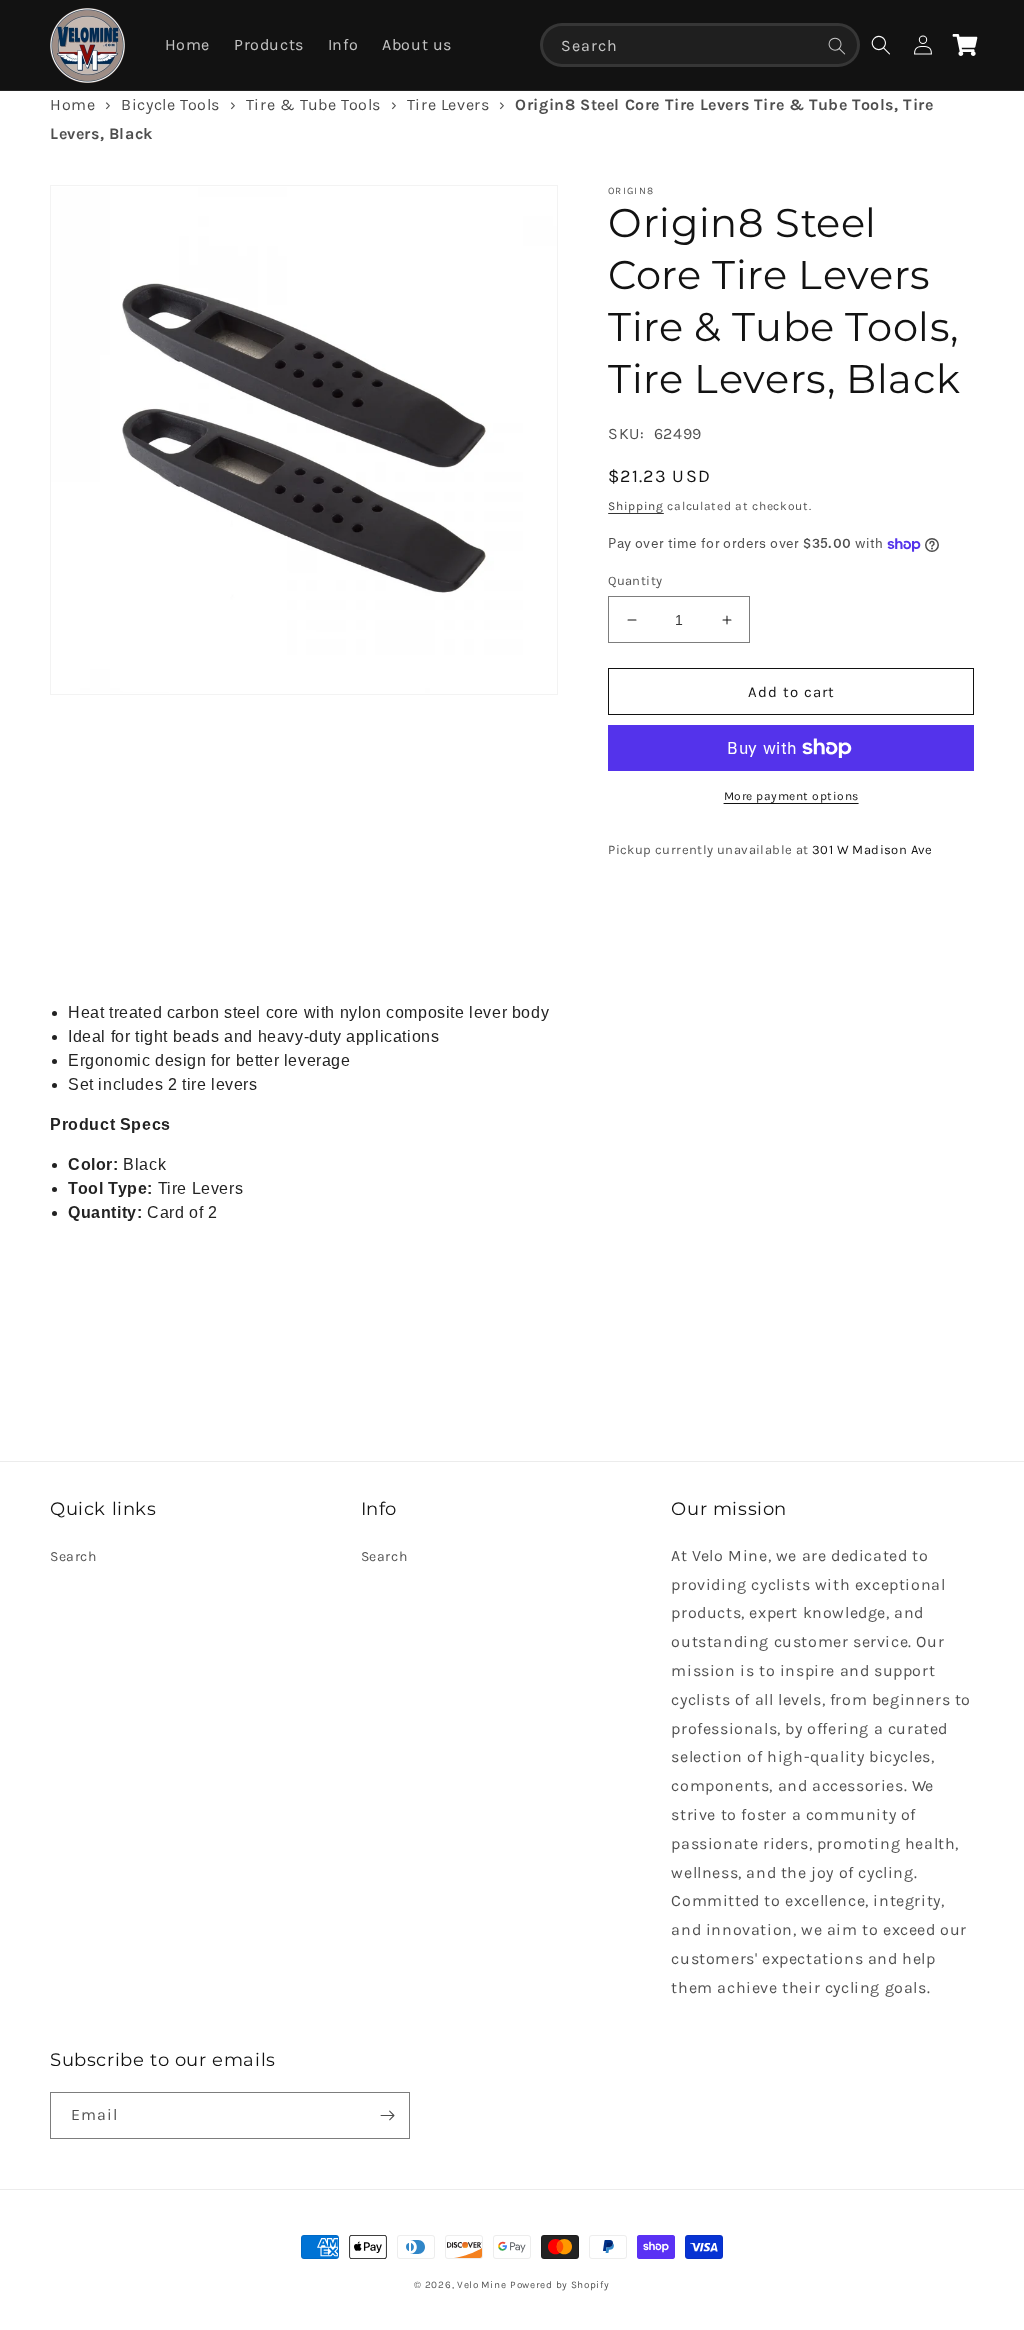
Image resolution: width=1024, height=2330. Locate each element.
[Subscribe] (387, 2115)
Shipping (636, 506)
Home (72, 104)
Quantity (635, 580)
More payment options (791, 796)
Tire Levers (448, 104)
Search (73, 1556)
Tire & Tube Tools (313, 104)
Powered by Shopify (560, 2285)
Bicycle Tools (170, 104)
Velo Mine (481, 2285)
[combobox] (700, 45)
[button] (881, 45)
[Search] (837, 46)
